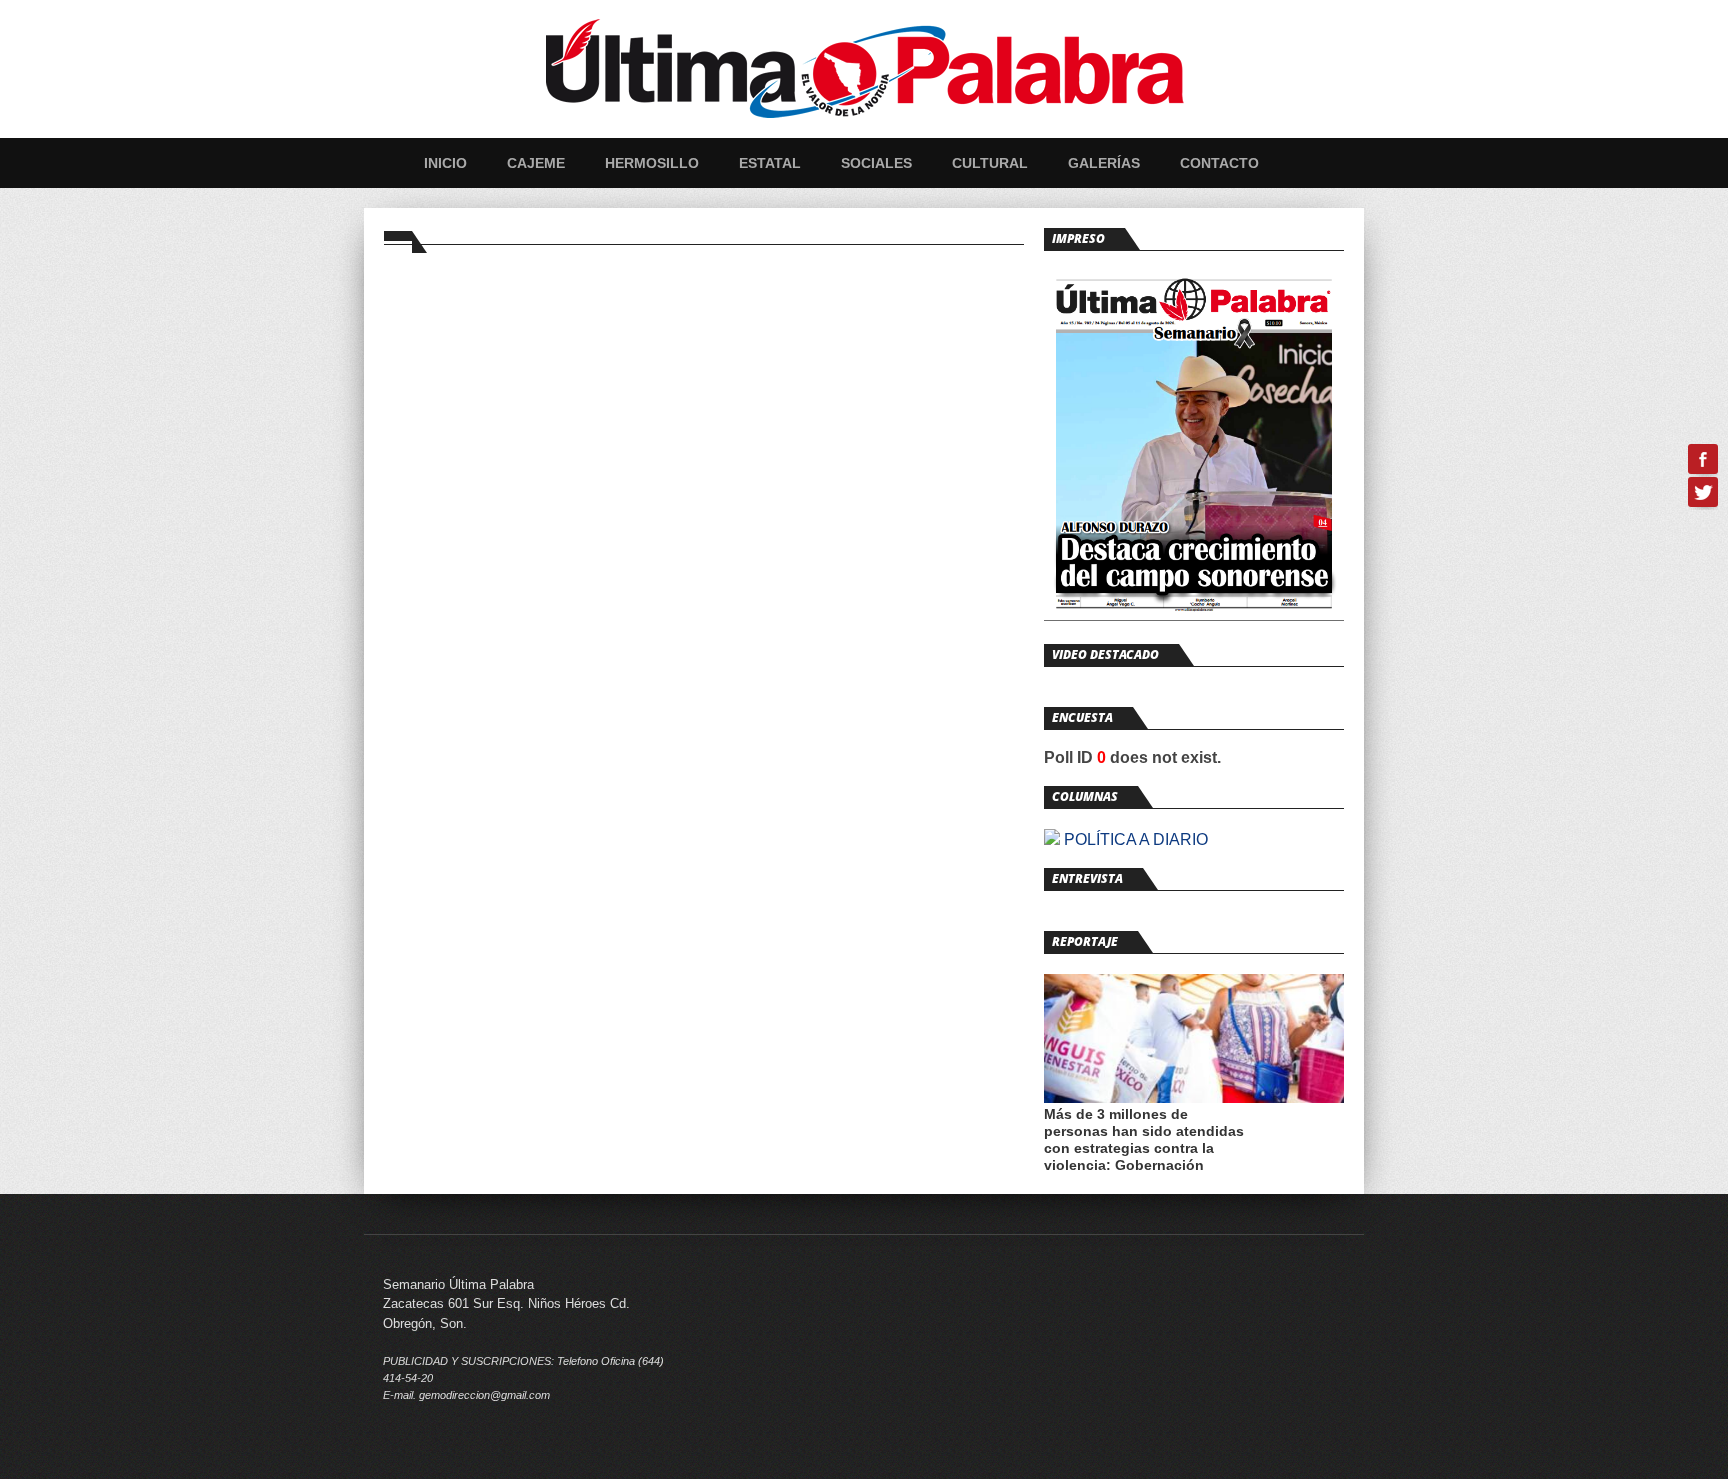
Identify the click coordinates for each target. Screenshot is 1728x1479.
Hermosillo (652, 163)
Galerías (1104, 163)
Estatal (770, 163)
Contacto (1219, 163)
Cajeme (536, 163)
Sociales (876, 163)
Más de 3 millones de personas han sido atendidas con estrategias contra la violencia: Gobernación (1144, 1139)
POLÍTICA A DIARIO (1134, 839)
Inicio (445, 163)
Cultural (990, 163)
